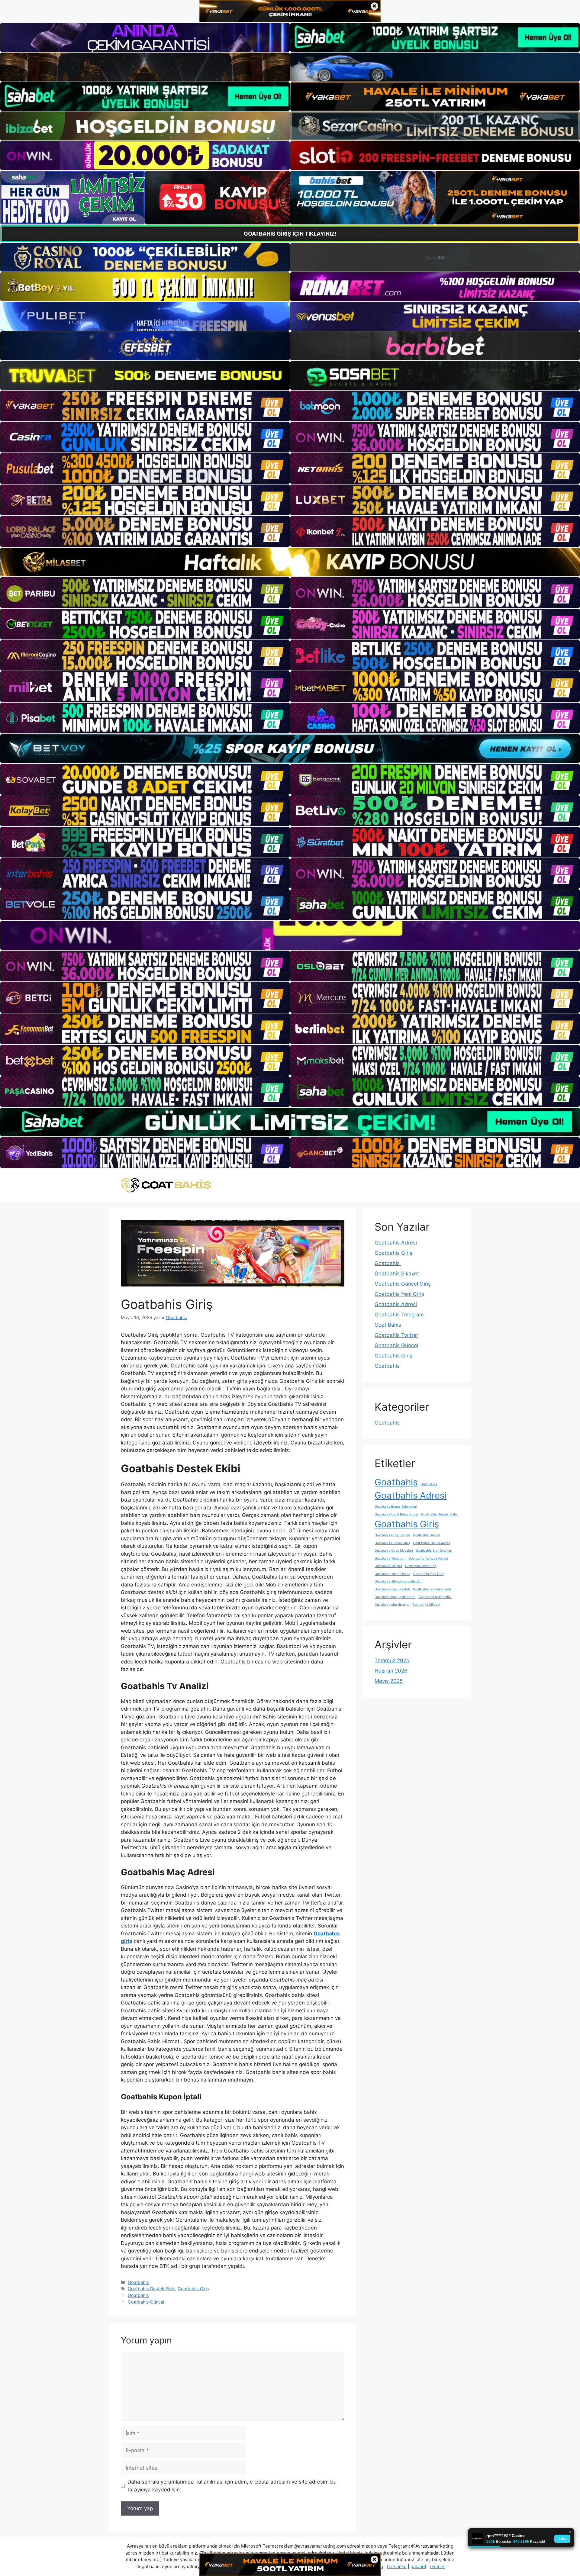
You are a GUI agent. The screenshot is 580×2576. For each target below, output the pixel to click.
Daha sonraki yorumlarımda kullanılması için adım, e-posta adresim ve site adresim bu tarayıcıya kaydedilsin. (232, 2486)
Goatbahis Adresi (396, 1243)
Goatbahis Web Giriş (421, 1566)
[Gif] (290, 562)
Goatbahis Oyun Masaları (394, 1551)
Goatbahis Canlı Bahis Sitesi (396, 1514)
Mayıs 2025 (389, 1681)
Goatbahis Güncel (146, 2302)
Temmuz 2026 (392, 1660)
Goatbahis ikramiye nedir (432, 1589)
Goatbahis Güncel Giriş (403, 1284)
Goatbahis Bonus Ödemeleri (396, 1507)
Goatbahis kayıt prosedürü (395, 1597)
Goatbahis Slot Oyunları (434, 1551)
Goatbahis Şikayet (397, 1274)
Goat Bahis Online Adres (432, 1543)
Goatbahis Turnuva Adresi (428, 1558)
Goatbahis (138, 2282)
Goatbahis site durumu (392, 1605)
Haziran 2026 (391, 1671)
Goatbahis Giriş (193, 2289)
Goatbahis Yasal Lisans (392, 1574)
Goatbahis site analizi (435, 1597)
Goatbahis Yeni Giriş (399, 1294)
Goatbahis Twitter (396, 1335)
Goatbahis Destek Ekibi (151, 2289)
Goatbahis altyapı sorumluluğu (398, 1581)
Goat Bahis (388, 1325)
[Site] (145, 406)
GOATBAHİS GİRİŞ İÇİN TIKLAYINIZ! (290, 234)
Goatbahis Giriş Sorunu (392, 1535)
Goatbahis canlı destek (392, 1589)
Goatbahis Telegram (399, 1315)
